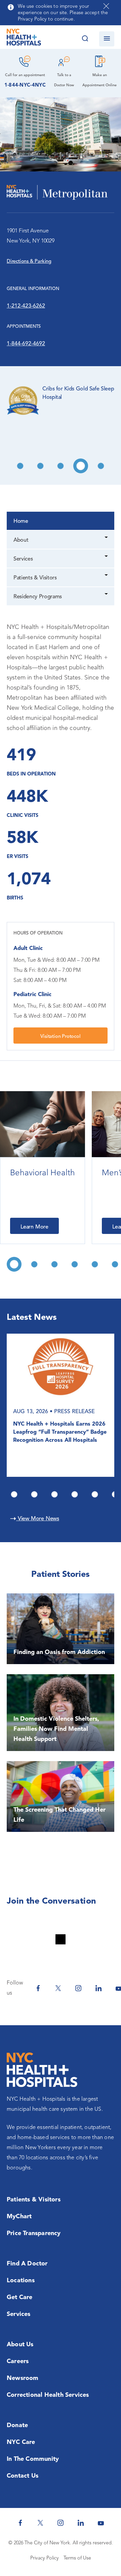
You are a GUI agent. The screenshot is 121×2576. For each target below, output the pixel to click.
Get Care (20, 2297)
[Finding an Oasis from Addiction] (61, 1629)
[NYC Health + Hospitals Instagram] (78, 1988)
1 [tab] (14, 1494)
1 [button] (14, 1264)
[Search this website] (85, 39)
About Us (20, 2345)
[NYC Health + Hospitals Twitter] (58, 1988)
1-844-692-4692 (26, 344)
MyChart (19, 2217)
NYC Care (21, 2442)
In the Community (33, 2459)
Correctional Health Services (48, 2395)
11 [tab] (101, 466)
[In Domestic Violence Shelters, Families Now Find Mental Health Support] (61, 1713)
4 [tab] (75, 1494)
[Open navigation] (107, 39)
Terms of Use (77, 2558)
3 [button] (54, 1264)
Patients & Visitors (35, 578)
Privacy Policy (45, 2558)
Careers (18, 2361)
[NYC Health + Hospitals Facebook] (38, 1988)
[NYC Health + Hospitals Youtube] (101, 2523)
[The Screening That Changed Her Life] (61, 1796)
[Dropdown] (107, 538)
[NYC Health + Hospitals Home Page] (24, 39)
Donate (17, 2425)
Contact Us (23, 2476)
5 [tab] (95, 1494)
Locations (21, 2281)
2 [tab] (34, 1494)
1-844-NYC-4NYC (25, 85)
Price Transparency (34, 2233)
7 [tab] (20, 466)
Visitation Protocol (60, 1037)
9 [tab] (61, 466)
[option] (43, 1168)
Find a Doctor (27, 2264)
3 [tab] (54, 1494)
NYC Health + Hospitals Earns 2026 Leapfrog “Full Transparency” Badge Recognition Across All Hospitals (60, 1433)
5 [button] (95, 1264)
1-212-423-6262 (26, 306)
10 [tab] (81, 466)
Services (23, 559)
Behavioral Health (43, 1173)
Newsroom (23, 2378)
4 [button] (75, 1264)
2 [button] (34, 1264)
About (21, 540)
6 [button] (115, 1264)
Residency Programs (38, 597)
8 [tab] (40, 466)
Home (21, 521)
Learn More (34, 1227)
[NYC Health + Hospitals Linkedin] (98, 1988)
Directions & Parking (29, 262)
